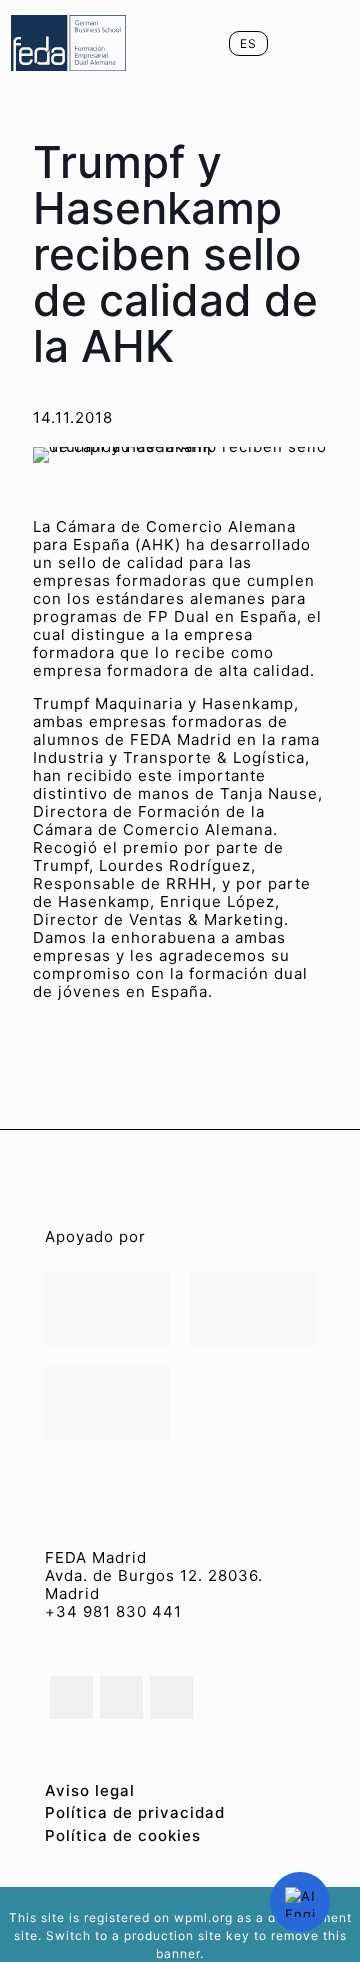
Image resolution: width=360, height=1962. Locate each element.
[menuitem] (248, 43)
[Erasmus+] (106, 1403)
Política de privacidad (135, 1812)
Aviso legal (90, 1790)
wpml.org (203, 1917)
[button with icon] (71, 1697)
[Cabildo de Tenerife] (253, 1308)
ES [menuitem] (248, 43)
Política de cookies (123, 1835)
